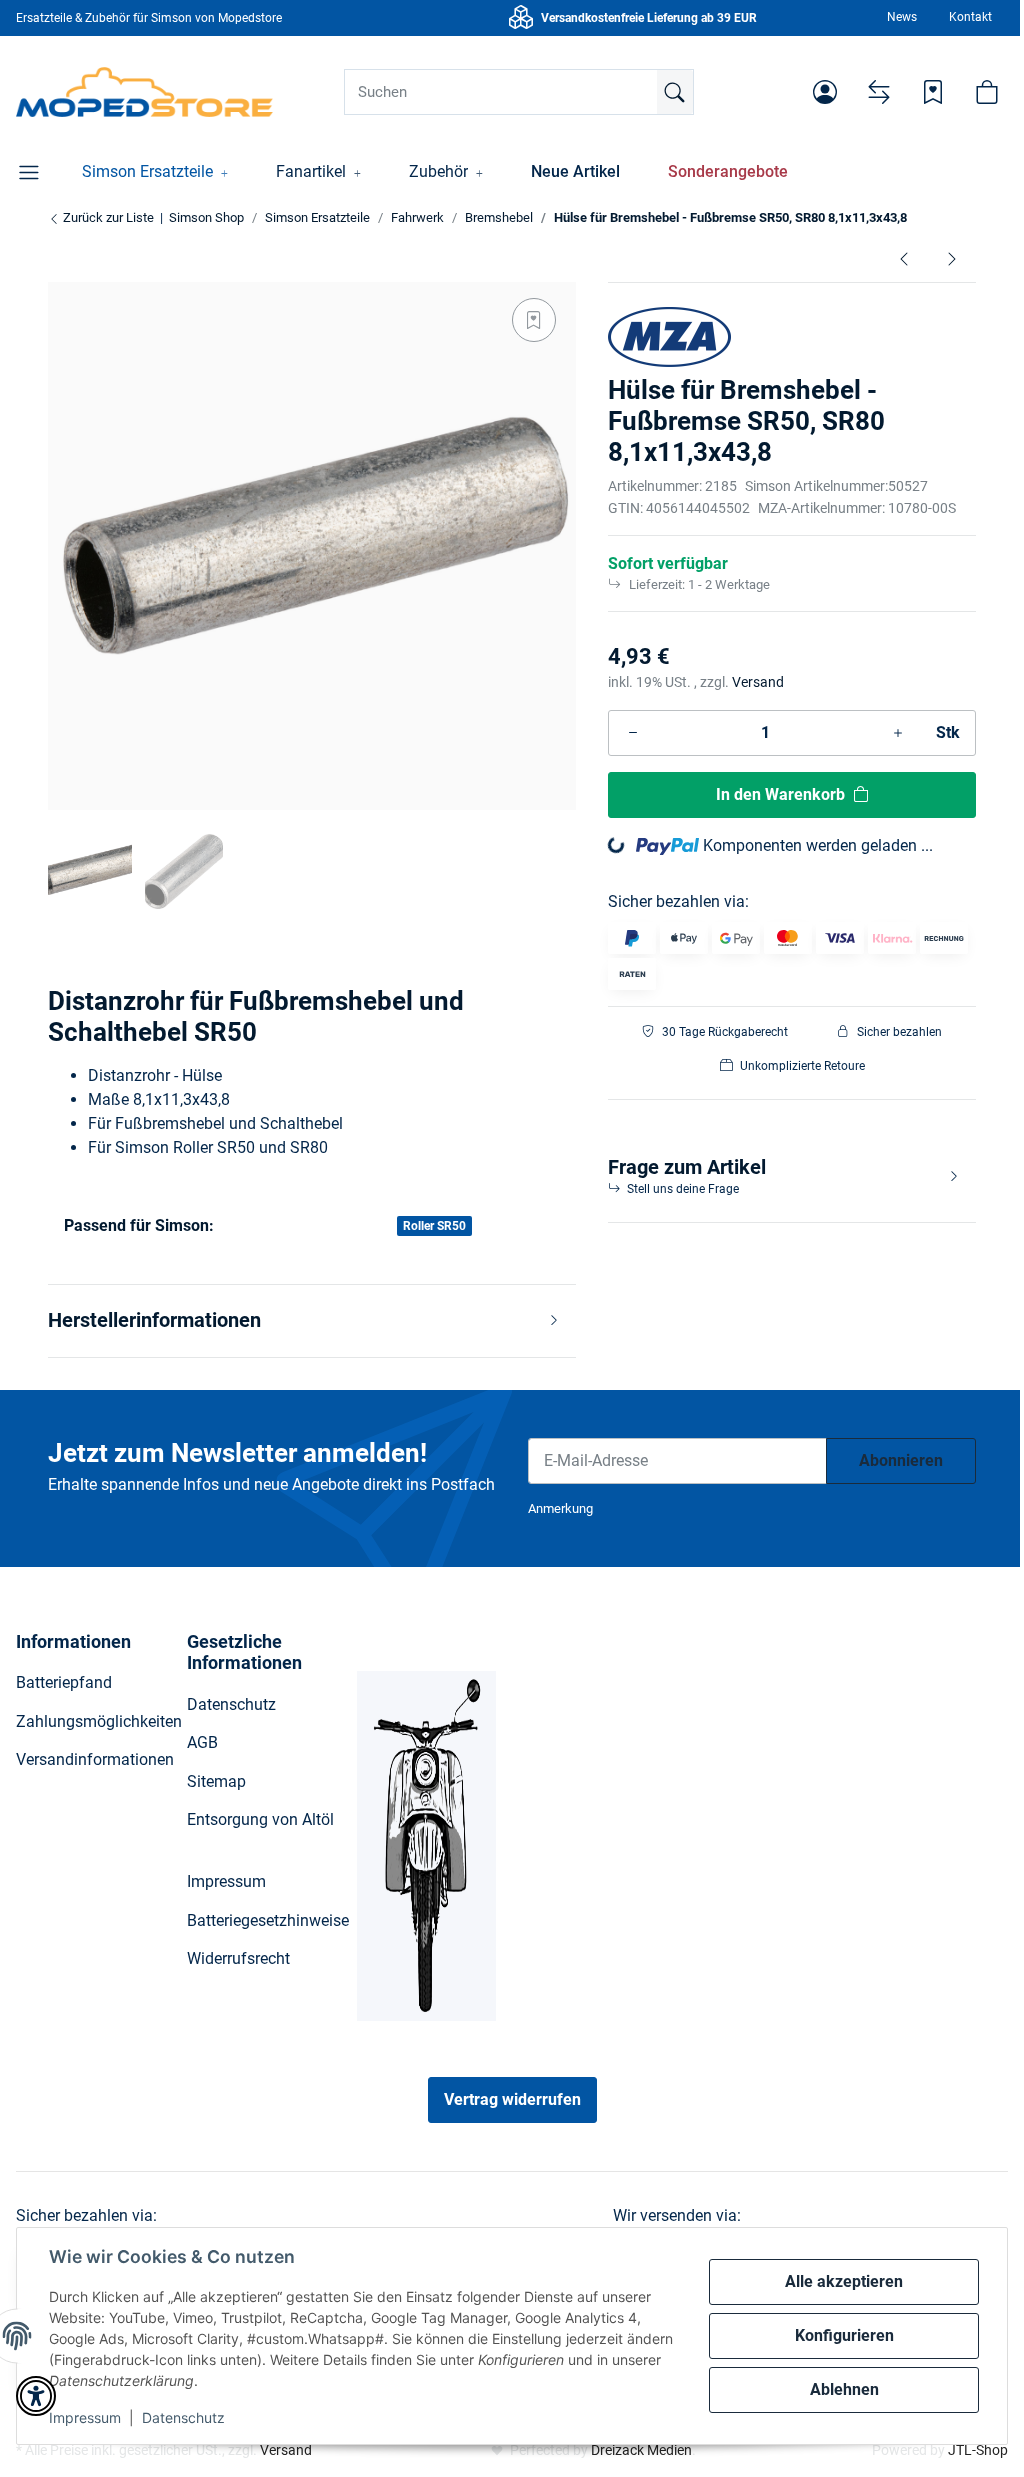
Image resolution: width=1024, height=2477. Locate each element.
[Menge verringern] (633, 733)
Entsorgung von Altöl (260, 1819)
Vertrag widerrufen (512, 2099)
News (902, 17)
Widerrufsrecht (238, 1958)
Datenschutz (183, 2417)
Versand (758, 682)
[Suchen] (675, 92)
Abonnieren (901, 1460)
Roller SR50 (434, 1226)
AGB (202, 1742)
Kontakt (970, 17)
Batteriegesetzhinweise (268, 1920)
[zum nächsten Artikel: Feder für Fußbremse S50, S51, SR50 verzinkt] (952, 259)
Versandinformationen (95, 1759)
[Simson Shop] (144, 92)
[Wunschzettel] (933, 92)
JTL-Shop (978, 2450)
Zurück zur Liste (107, 217)
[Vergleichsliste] (879, 92)
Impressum (85, 2417)
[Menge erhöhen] (898, 733)
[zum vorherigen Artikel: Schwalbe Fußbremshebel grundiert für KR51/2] (904, 259)
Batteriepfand (64, 1682)
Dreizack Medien (641, 2450)
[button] (825, 92)
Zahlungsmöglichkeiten (99, 1721)
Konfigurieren (844, 2335)
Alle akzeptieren (844, 2281)
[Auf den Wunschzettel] (534, 320)
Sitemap (216, 1781)
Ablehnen (844, 2389)
